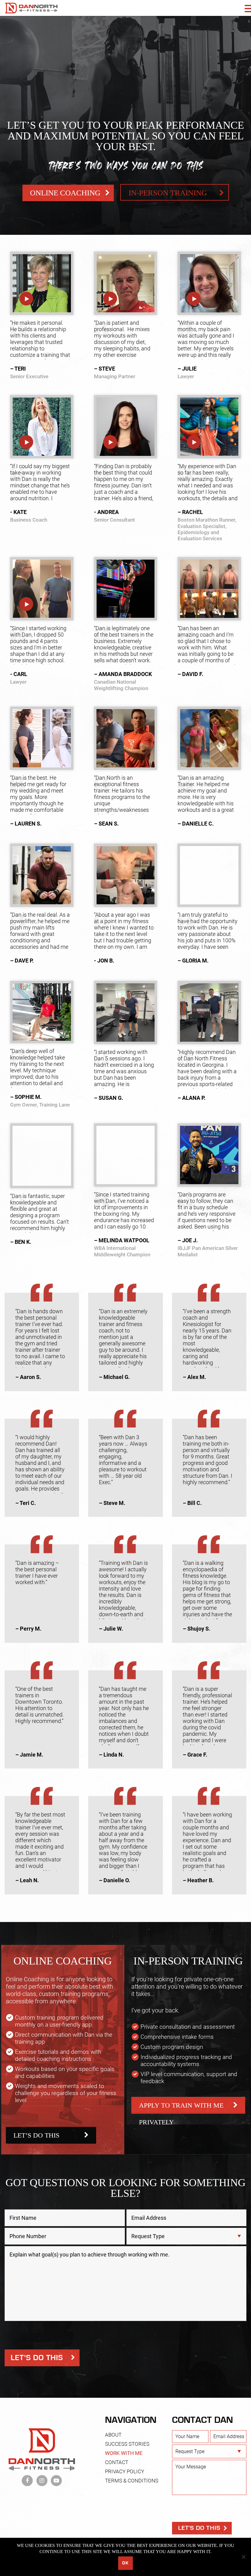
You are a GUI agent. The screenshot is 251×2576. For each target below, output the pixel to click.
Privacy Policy (125, 2471)
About (113, 2435)
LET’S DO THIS (36, 2135)
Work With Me (124, 2453)
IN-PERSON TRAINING (168, 193)
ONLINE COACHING (65, 193)
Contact (117, 2462)
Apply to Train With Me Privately (181, 2108)
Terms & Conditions (132, 2481)
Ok (125, 2563)
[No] (243, 2557)
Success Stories (127, 2444)
